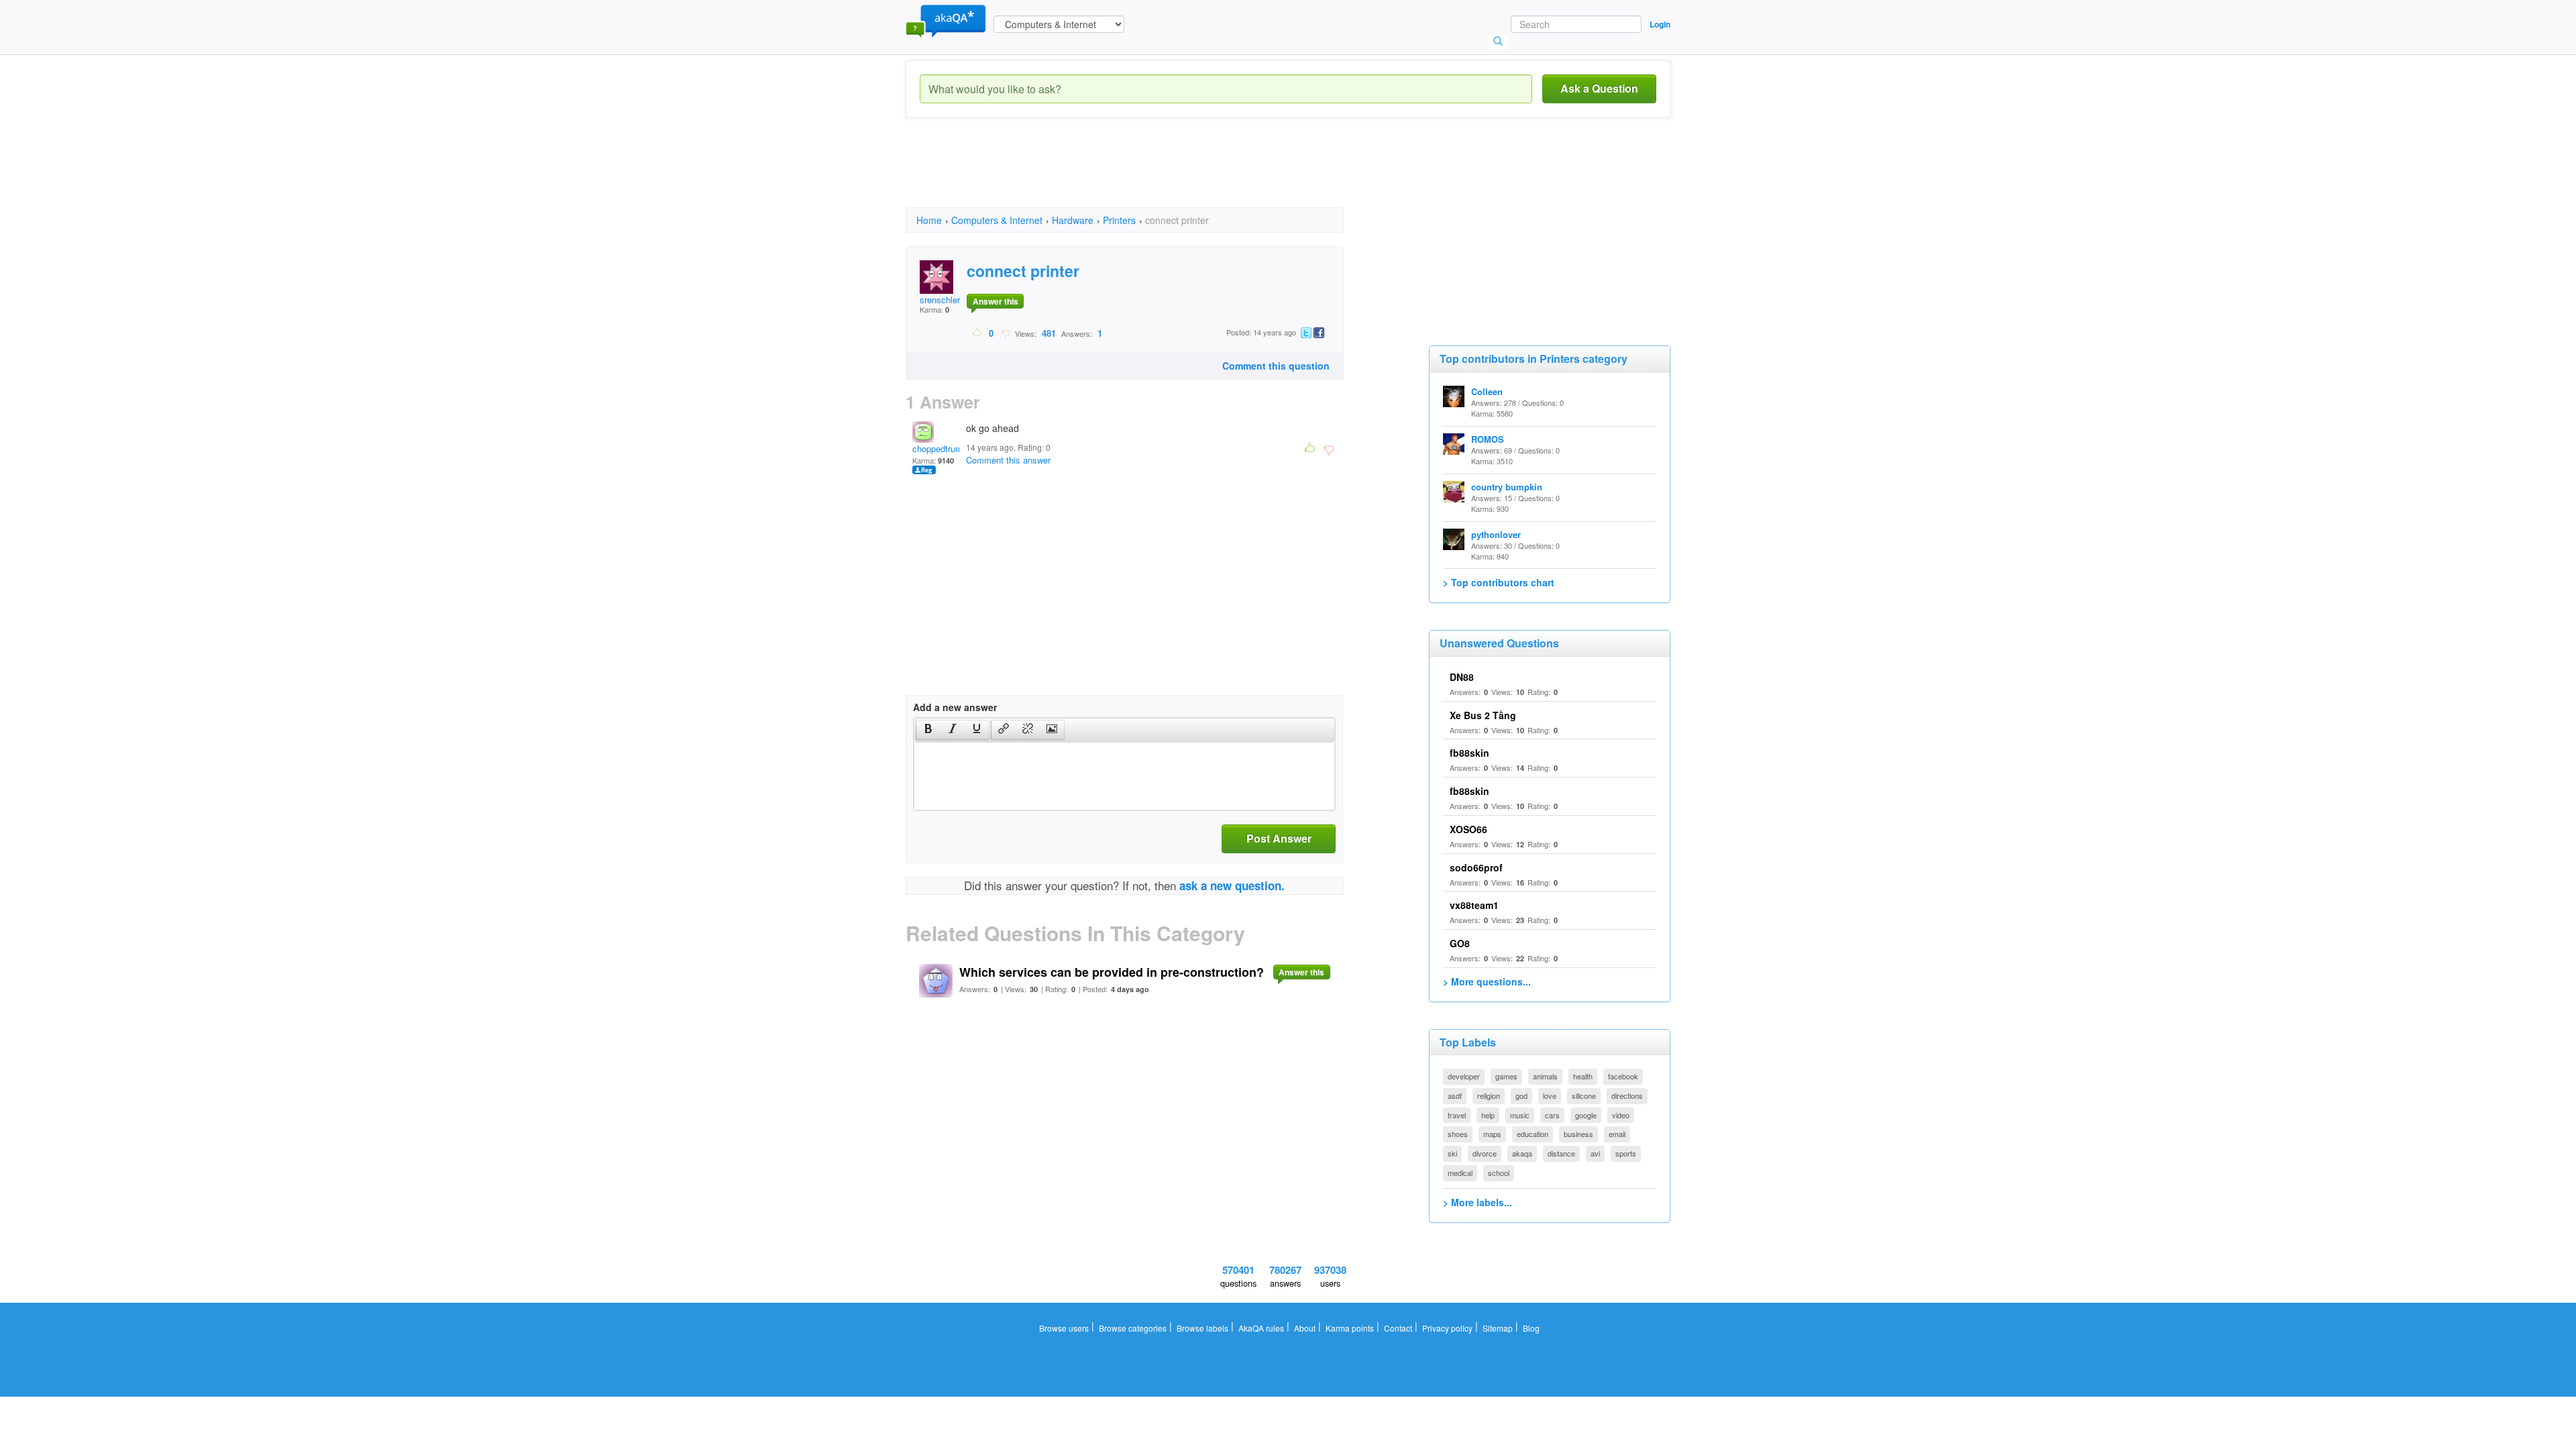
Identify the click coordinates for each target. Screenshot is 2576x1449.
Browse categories (1133, 1328)
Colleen (1487, 391)
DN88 (1462, 677)
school (1499, 1173)
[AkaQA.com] (946, 20)
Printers (1119, 220)
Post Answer (1279, 838)
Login (1660, 24)
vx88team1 (1474, 905)
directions (1627, 1095)
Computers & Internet (997, 220)
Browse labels (1202, 1328)
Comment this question (1276, 366)
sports (1626, 1153)
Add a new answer (955, 707)
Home (929, 220)
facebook (1623, 1076)
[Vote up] (978, 333)
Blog (1531, 1328)
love (1550, 1095)
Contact (1398, 1328)
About (1305, 1328)
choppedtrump (940, 448)
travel (1457, 1115)
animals (1545, 1076)
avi (1595, 1153)
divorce (1485, 1153)
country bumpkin (1507, 487)
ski (1452, 1153)
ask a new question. (1232, 885)
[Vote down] (1005, 333)
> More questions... (1487, 981)
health (1583, 1076)
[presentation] (928, 730)
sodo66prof (1476, 867)
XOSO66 (1468, 829)
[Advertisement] (1150, 174)
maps (1492, 1134)
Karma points (1350, 1328)
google (1586, 1115)
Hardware (1073, 220)
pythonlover (1496, 534)
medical (1460, 1173)
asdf (1455, 1095)
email (1617, 1134)
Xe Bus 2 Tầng (1483, 715)
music (1520, 1115)
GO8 (1460, 943)
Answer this (996, 301)
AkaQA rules (1261, 1328)
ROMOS (1488, 439)
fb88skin (1469, 753)
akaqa (1522, 1153)
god (1521, 1095)
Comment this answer (1008, 460)
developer (1464, 1076)
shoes (1458, 1134)
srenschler (940, 300)
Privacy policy (1447, 1328)
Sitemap (1498, 1328)
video (1621, 1115)
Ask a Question (1599, 88)
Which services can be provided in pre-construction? (1112, 972)
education (1533, 1134)
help (1488, 1115)
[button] (928, 730)
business (1578, 1134)
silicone (1584, 1095)
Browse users (1064, 1328)
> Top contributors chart (1499, 582)
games (1506, 1076)
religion (1489, 1095)
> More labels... (1478, 1202)
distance (1561, 1153)
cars (1552, 1115)
